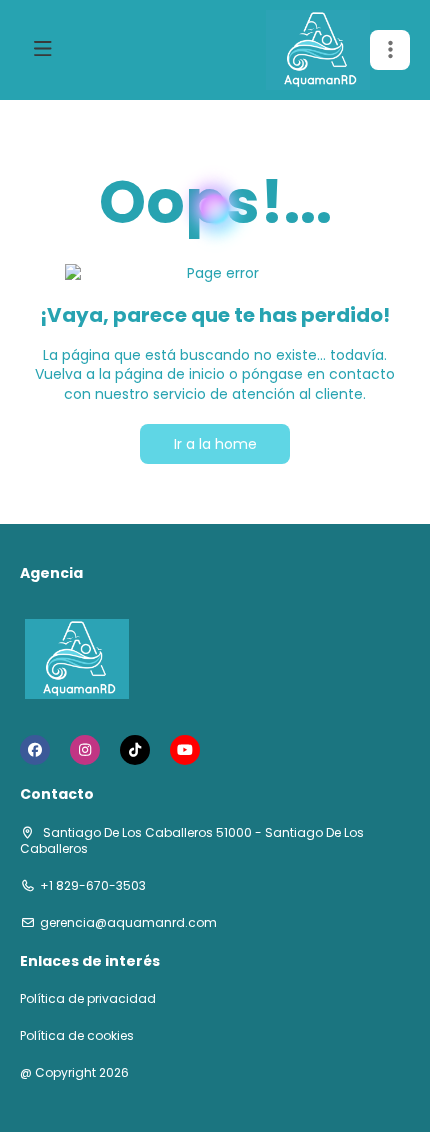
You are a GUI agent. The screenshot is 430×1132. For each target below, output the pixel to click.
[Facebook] (35, 750)
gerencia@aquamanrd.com (128, 923)
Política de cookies (77, 1036)
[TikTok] (135, 750)
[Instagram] (85, 750)
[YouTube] (185, 750)
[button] (390, 50)
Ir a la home (215, 444)
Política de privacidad (88, 999)
